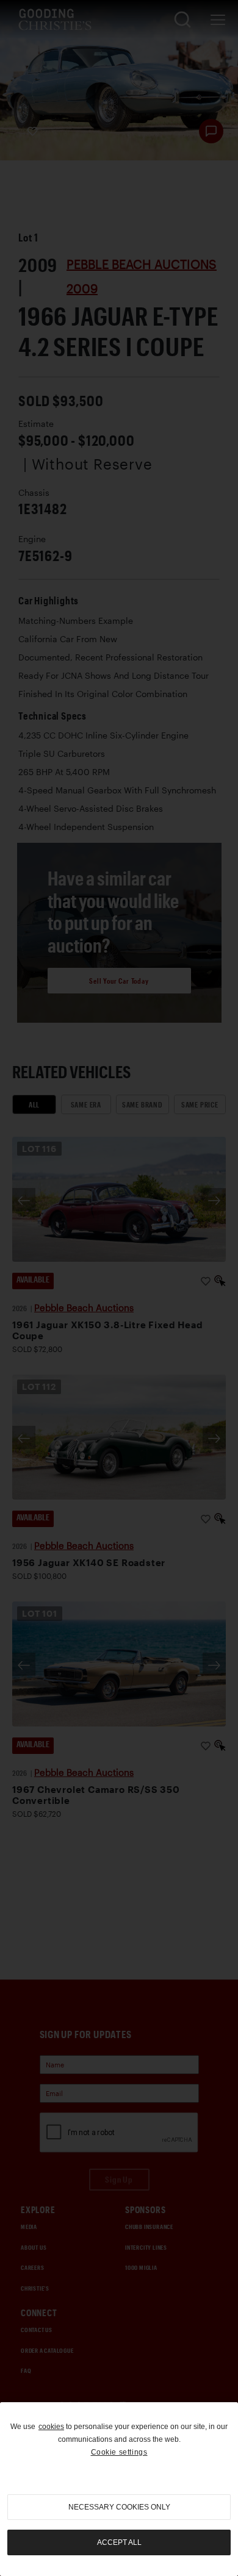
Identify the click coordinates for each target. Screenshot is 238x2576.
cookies (51, 2427)
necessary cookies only (119, 2507)
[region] (119, 2489)
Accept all (119, 2542)
